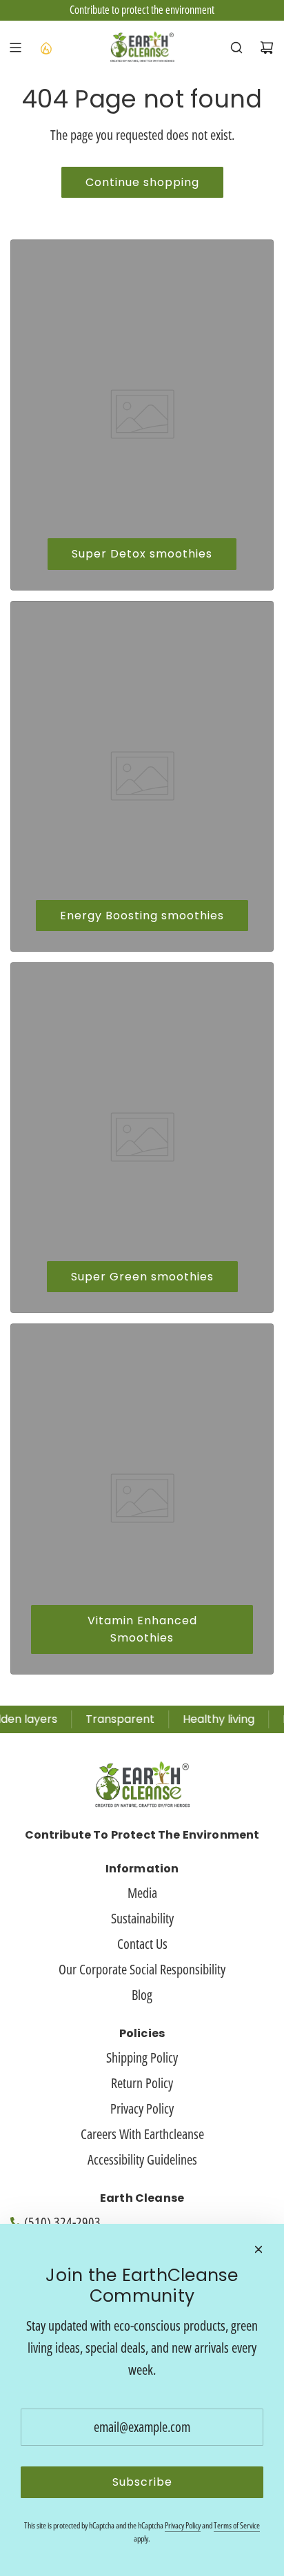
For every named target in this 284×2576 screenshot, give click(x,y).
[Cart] (267, 48)
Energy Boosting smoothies (142, 916)
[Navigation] (15, 48)
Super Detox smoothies (142, 554)
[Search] (236, 48)
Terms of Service (237, 2525)
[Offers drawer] (45, 48)
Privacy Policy (183, 2525)
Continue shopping (142, 182)
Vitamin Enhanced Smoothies (142, 1629)
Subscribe (142, 2482)
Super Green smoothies (142, 1277)
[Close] (258, 2249)
